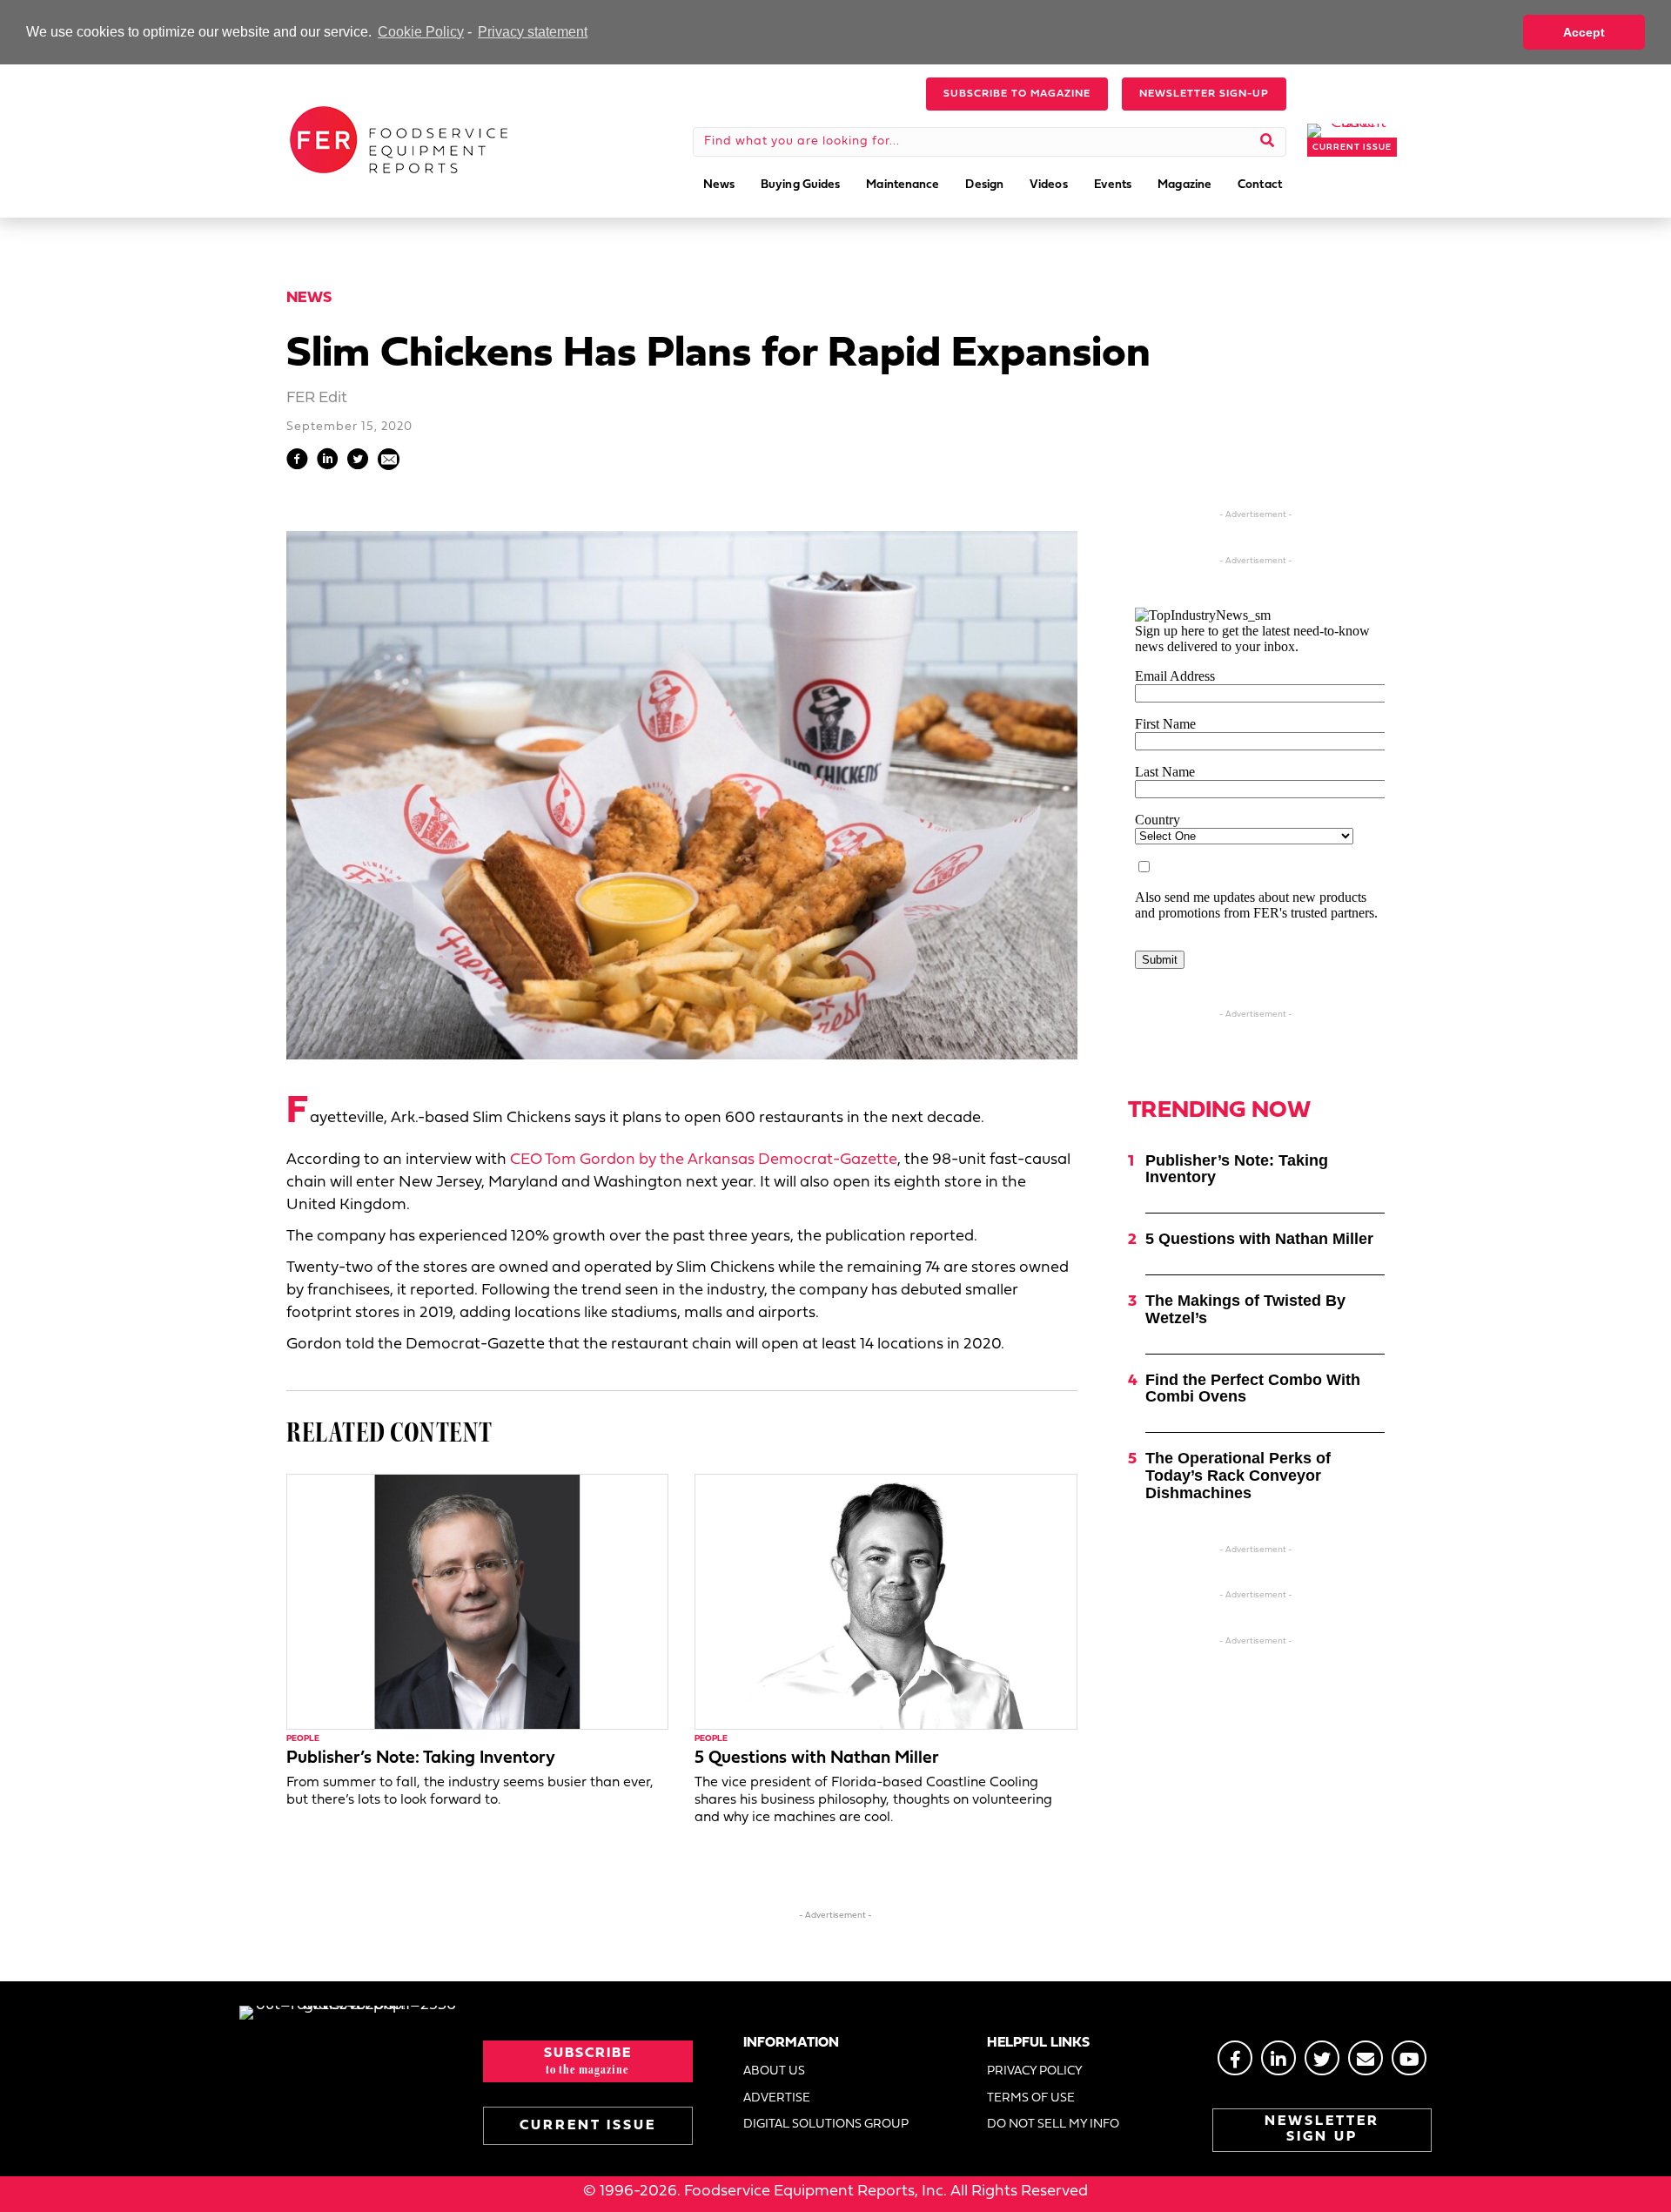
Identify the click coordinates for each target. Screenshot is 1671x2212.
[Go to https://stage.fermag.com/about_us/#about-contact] (1366, 2058)
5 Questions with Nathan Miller (817, 1758)
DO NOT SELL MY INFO (1053, 2125)
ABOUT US (774, 2071)
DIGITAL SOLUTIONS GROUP (826, 2125)
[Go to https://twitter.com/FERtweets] (1322, 2058)
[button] (1017, 94)
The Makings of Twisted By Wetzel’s (1245, 1309)
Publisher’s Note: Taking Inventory (421, 1758)
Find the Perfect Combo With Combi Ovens (1253, 1388)
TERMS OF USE (1031, 2098)
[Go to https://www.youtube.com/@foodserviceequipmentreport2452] (1409, 2058)
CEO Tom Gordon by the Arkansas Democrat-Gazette (704, 1160)
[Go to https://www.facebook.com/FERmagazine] (1235, 2058)
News (309, 298)
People (303, 1739)
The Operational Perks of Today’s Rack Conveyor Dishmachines (1238, 1476)
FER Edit (317, 398)
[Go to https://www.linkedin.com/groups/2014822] (1278, 2058)
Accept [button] (1584, 32)
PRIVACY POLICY (1035, 2071)
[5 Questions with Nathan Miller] (886, 1601)
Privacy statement (533, 32)
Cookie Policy (421, 32)
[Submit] (1268, 142)
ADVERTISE (777, 2098)
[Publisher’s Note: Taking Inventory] (477, 1601)
